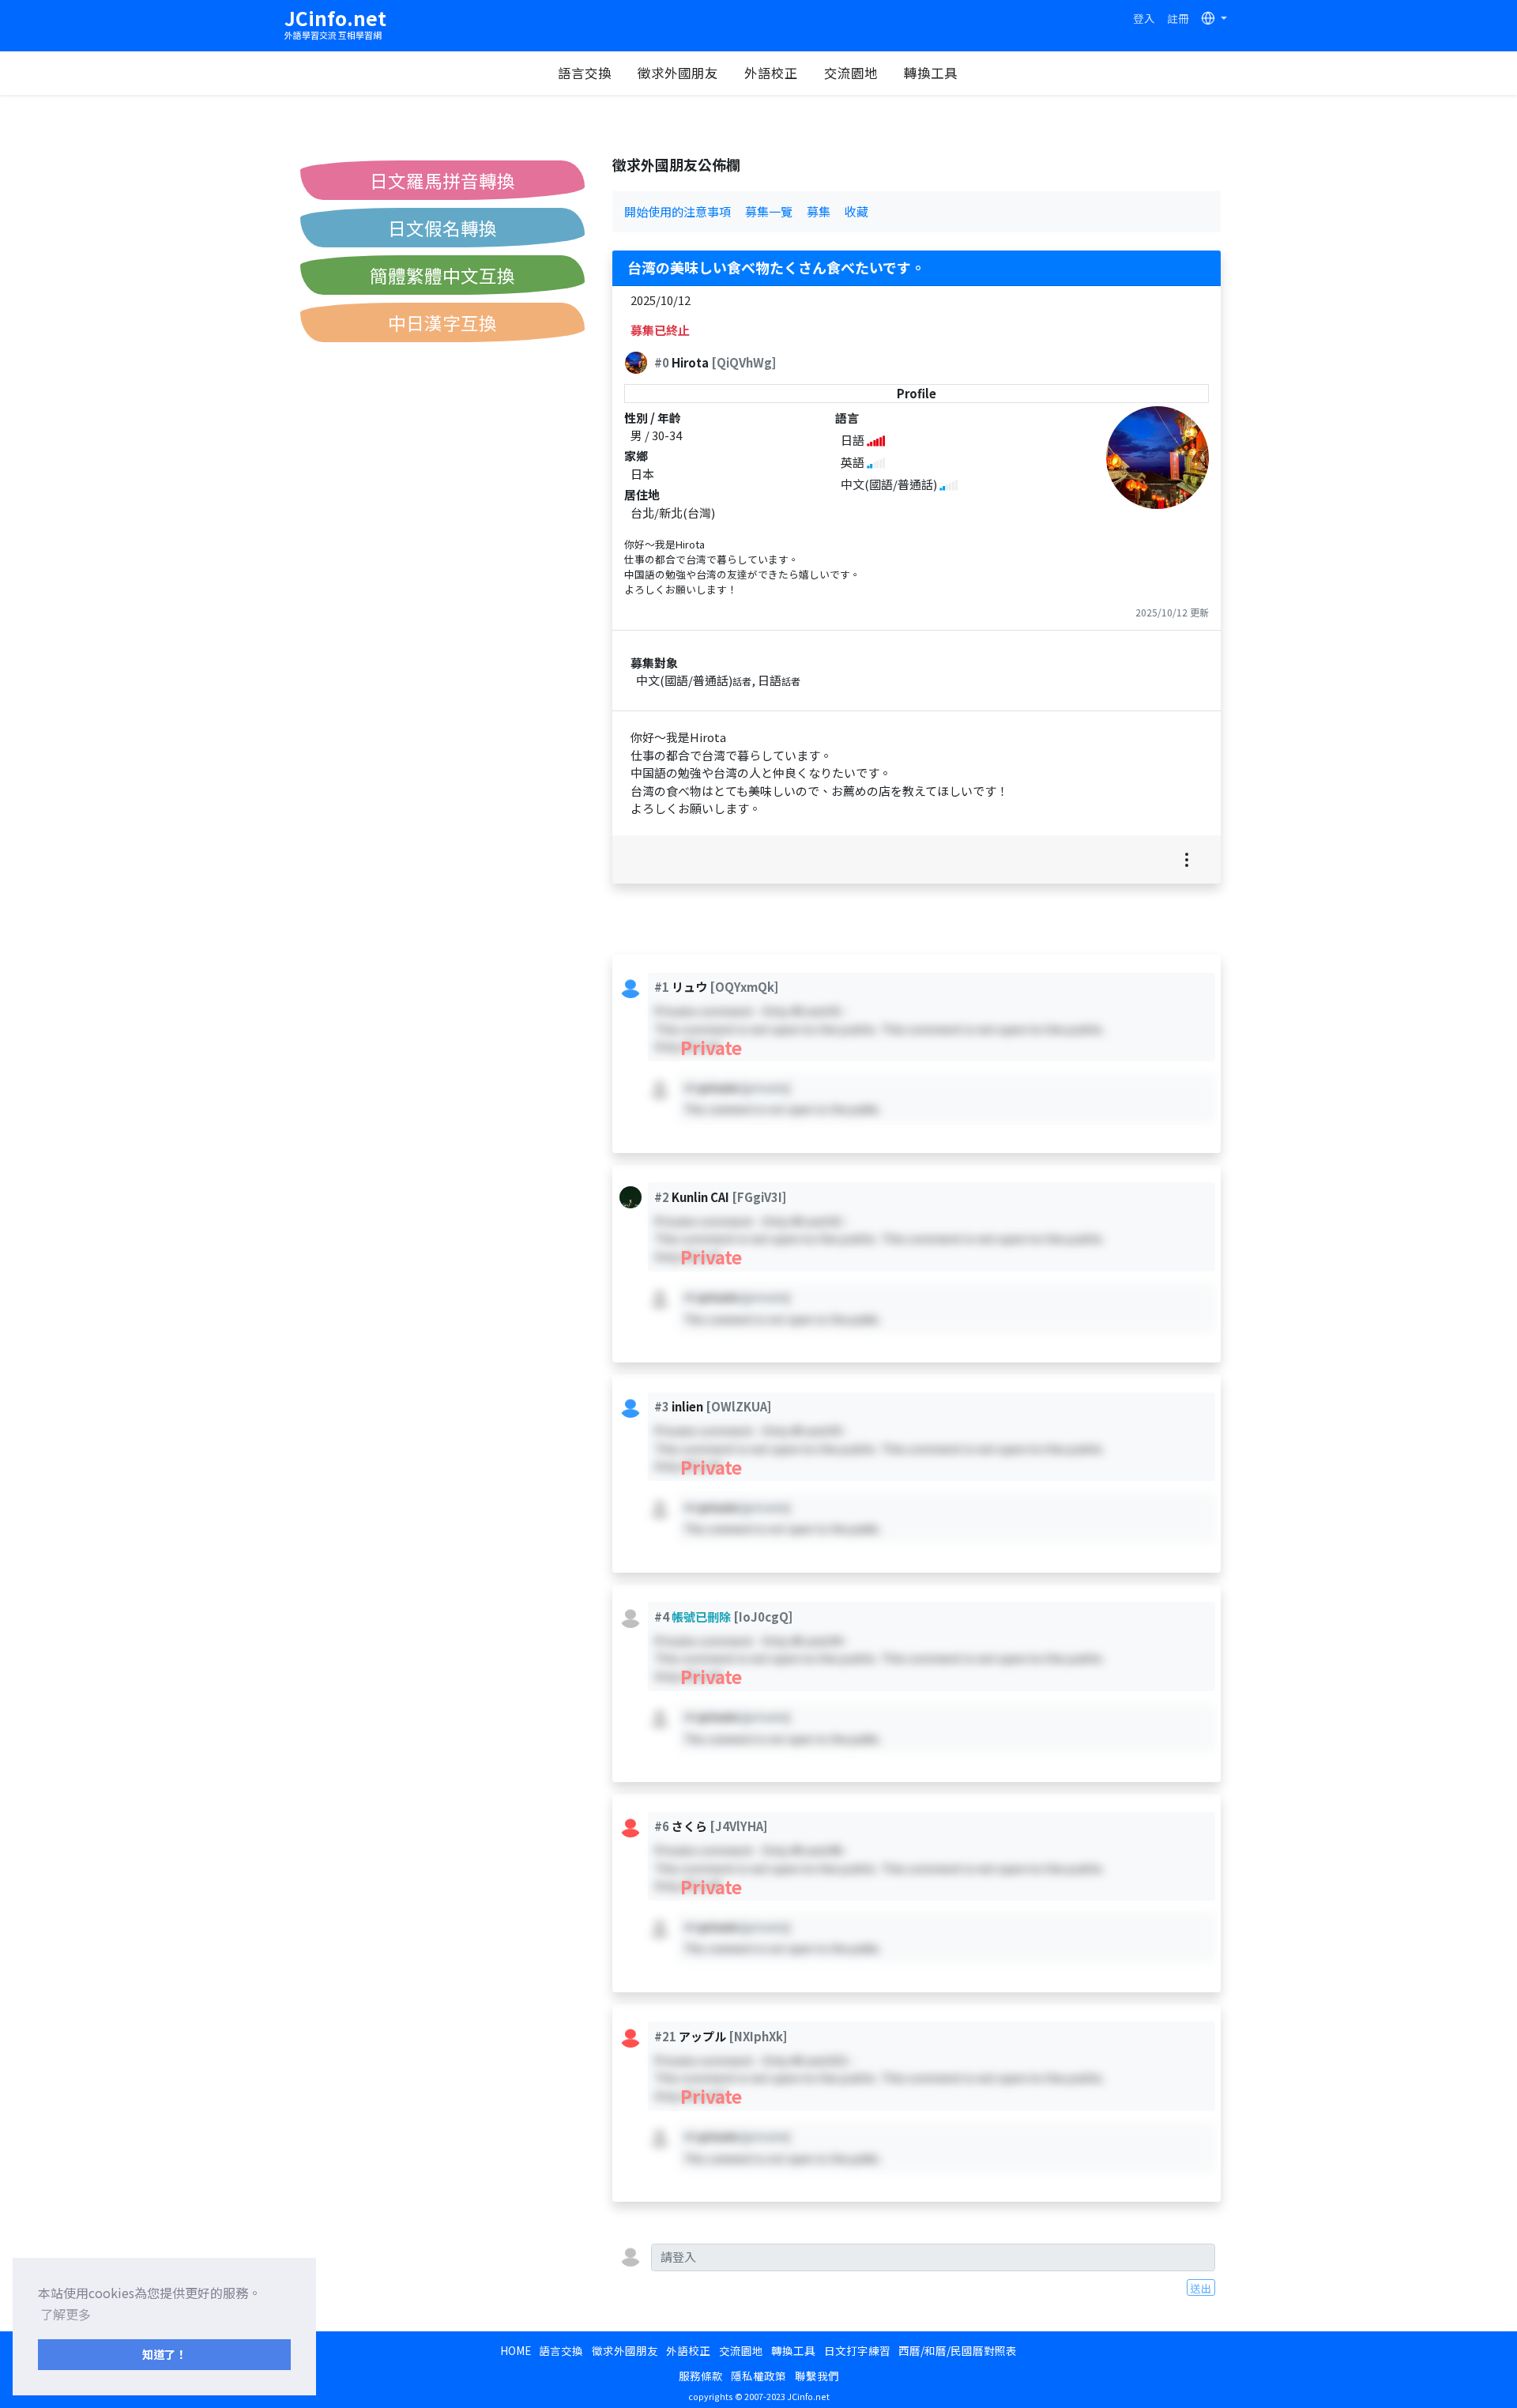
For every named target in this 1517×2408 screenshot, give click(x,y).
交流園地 (851, 73)
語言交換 (585, 73)
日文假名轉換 (442, 228)
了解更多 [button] (66, 2314)
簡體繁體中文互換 (442, 275)
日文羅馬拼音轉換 (442, 180)
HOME (516, 2350)
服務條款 (701, 2376)
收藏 (856, 211)
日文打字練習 (857, 2350)
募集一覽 (769, 211)
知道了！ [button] (164, 2354)
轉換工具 (931, 73)
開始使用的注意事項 (678, 211)
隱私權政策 (758, 2376)
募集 (819, 211)
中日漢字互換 (442, 322)
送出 (1201, 2288)
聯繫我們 (817, 2376)
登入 (1144, 18)
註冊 (1178, 18)
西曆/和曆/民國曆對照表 (958, 2350)
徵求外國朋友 (678, 73)
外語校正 (771, 73)
